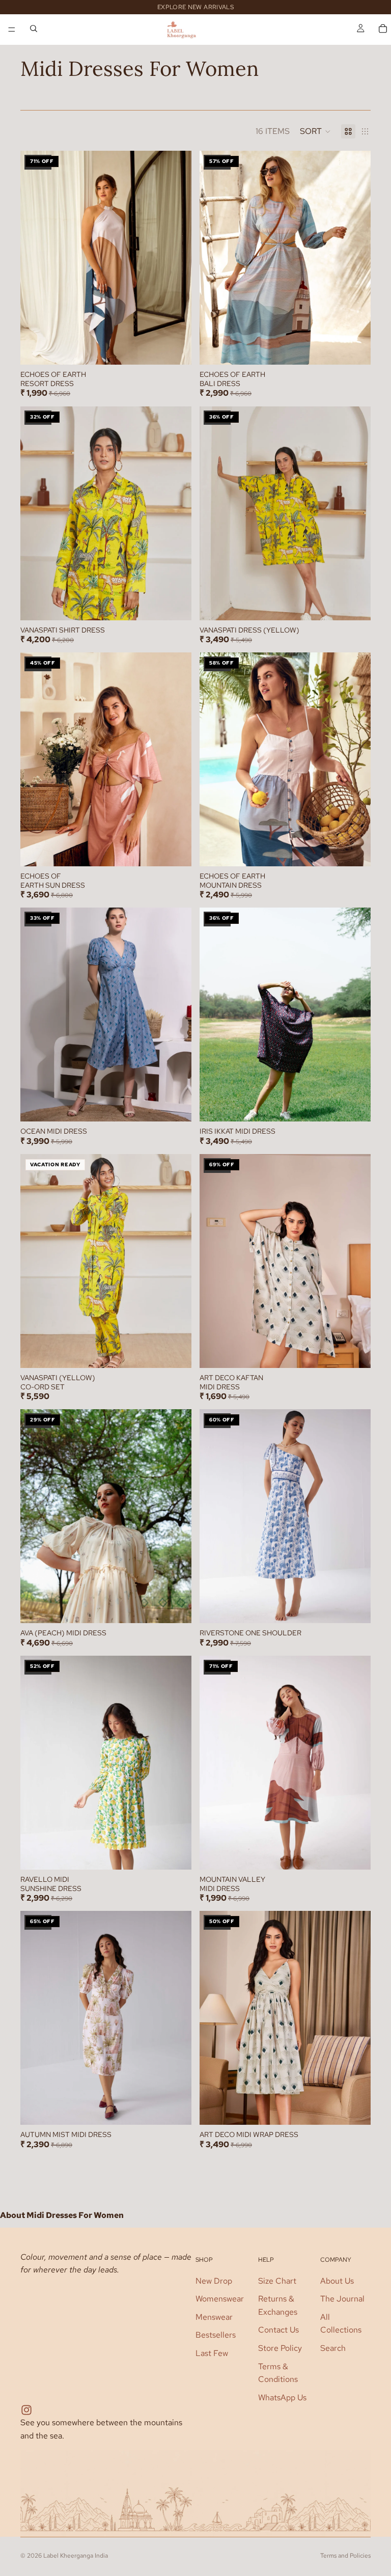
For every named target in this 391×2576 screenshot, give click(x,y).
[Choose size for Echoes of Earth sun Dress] (184, 847)
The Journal (342, 2299)
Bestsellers (216, 2335)
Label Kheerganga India (76, 2556)
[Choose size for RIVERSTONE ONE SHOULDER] (363, 1605)
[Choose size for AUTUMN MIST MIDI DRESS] (184, 2106)
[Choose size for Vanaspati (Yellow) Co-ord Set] (184, 1349)
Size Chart (277, 2280)
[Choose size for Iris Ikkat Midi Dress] (363, 1103)
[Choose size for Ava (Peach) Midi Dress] (184, 1605)
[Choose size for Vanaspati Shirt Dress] (184, 601)
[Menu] (12, 30)
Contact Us (278, 2330)
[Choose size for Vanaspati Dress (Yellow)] (363, 601)
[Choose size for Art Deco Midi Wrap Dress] (363, 2106)
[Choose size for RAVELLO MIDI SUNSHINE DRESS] (184, 1851)
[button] (315, 131)
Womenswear (220, 2299)
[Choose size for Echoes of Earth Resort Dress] (184, 346)
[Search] (34, 30)
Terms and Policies (345, 2556)
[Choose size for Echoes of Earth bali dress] (363, 346)
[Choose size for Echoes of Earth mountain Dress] (363, 847)
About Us (337, 2280)
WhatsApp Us (282, 2397)
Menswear (214, 2317)
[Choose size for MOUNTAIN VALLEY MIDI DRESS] (363, 1851)
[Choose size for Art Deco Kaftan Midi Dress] (363, 1349)
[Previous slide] (36, 258)
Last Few (212, 2353)
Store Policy (280, 2348)
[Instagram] (26, 2410)
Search (333, 2348)
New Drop (214, 2280)
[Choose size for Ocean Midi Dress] (184, 1103)
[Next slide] (176, 258)
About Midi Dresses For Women (62, 2215)
